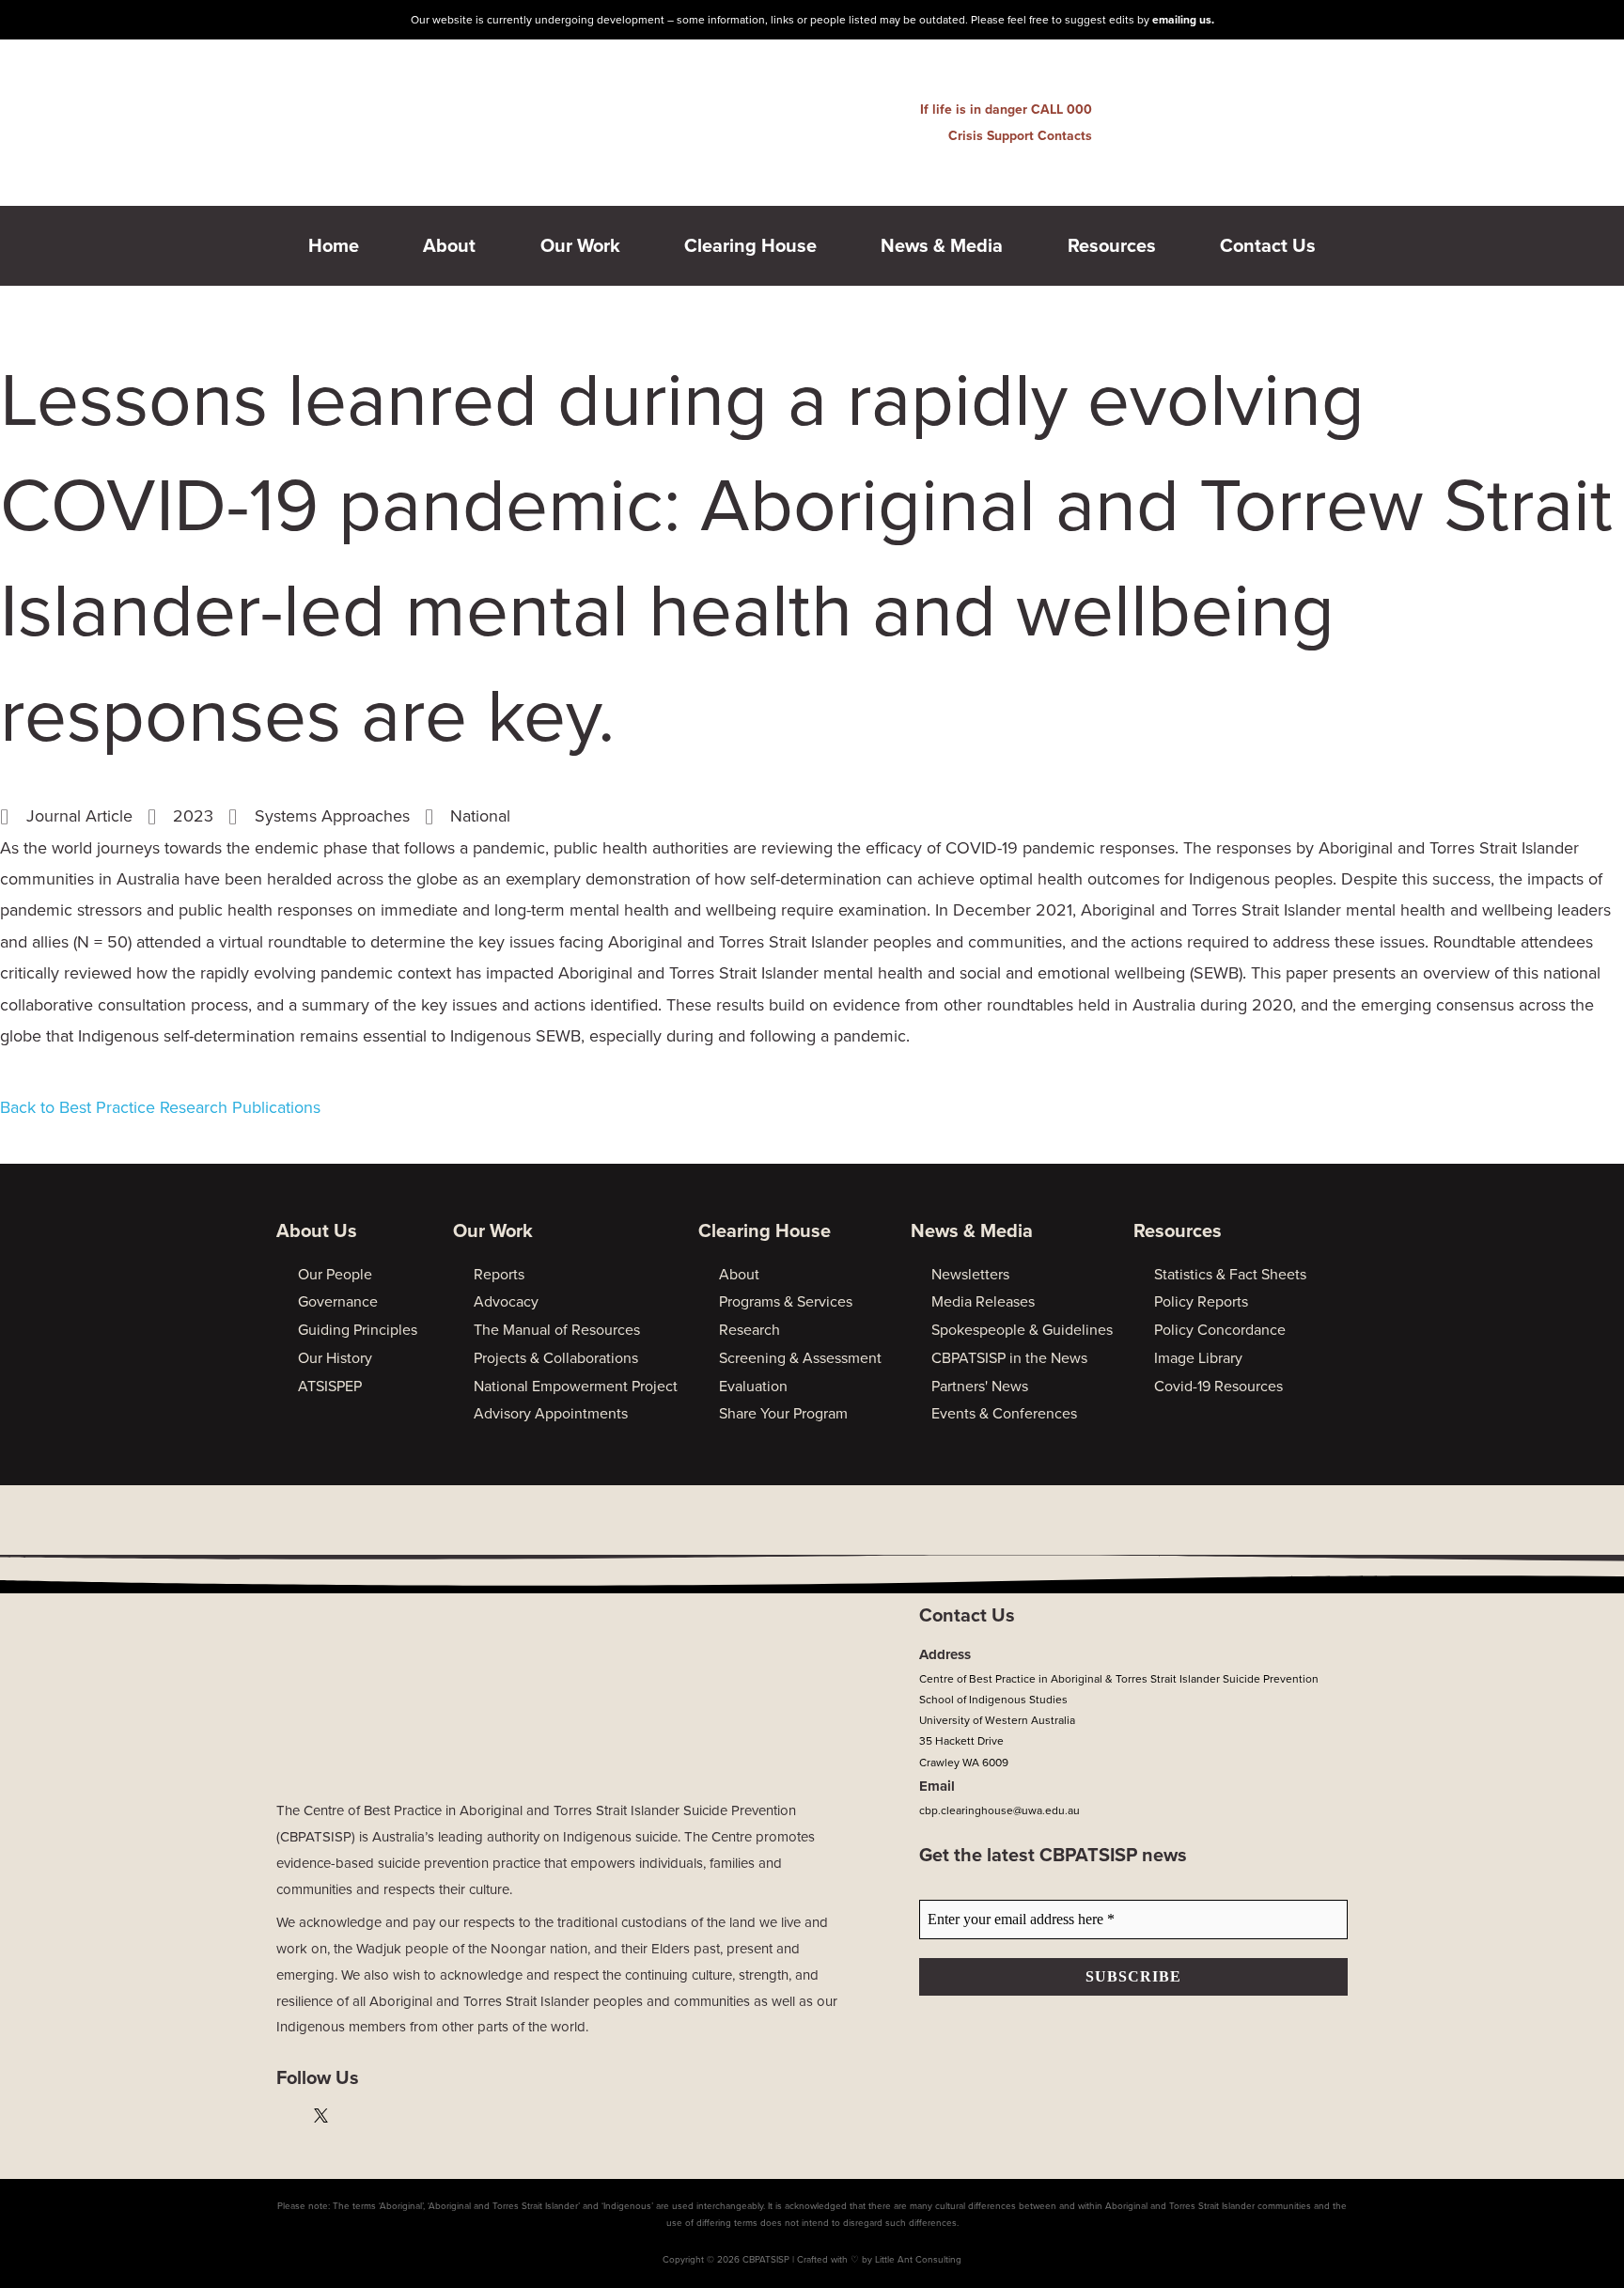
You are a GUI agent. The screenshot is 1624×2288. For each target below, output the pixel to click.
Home (334, 246)
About (449, 246)
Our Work (580, 246)
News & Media (942, 246)
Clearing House (750, 246)
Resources (1112, 246)
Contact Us (1268, 246)
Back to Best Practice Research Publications (160, 1107)
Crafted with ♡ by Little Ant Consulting (879, 2260)
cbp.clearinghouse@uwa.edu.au (999, 1810)
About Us (317, 1231)
